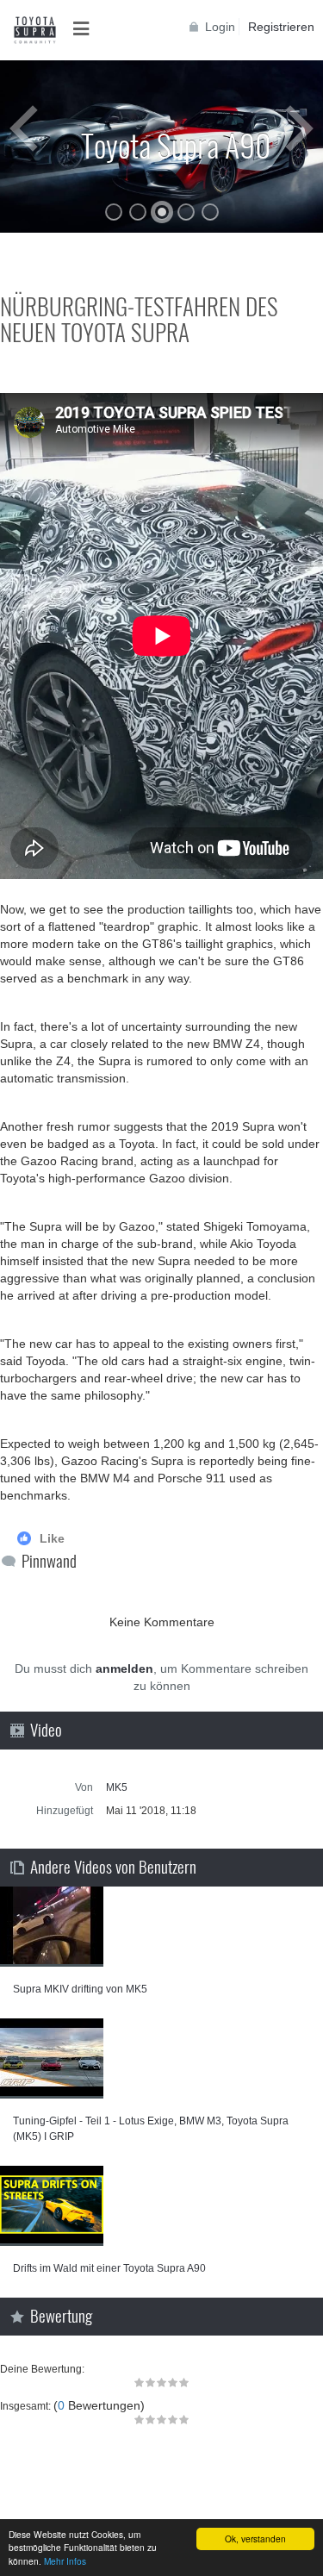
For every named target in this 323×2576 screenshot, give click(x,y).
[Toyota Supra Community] (34, 30)
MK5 (117, 1787)
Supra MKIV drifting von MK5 (80, 1989)
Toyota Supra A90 (176, 144)
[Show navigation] (86, 29)
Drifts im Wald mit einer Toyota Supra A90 (109, 2268)
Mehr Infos (65, 2561)
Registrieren (281, 27)
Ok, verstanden (255, 2539)
